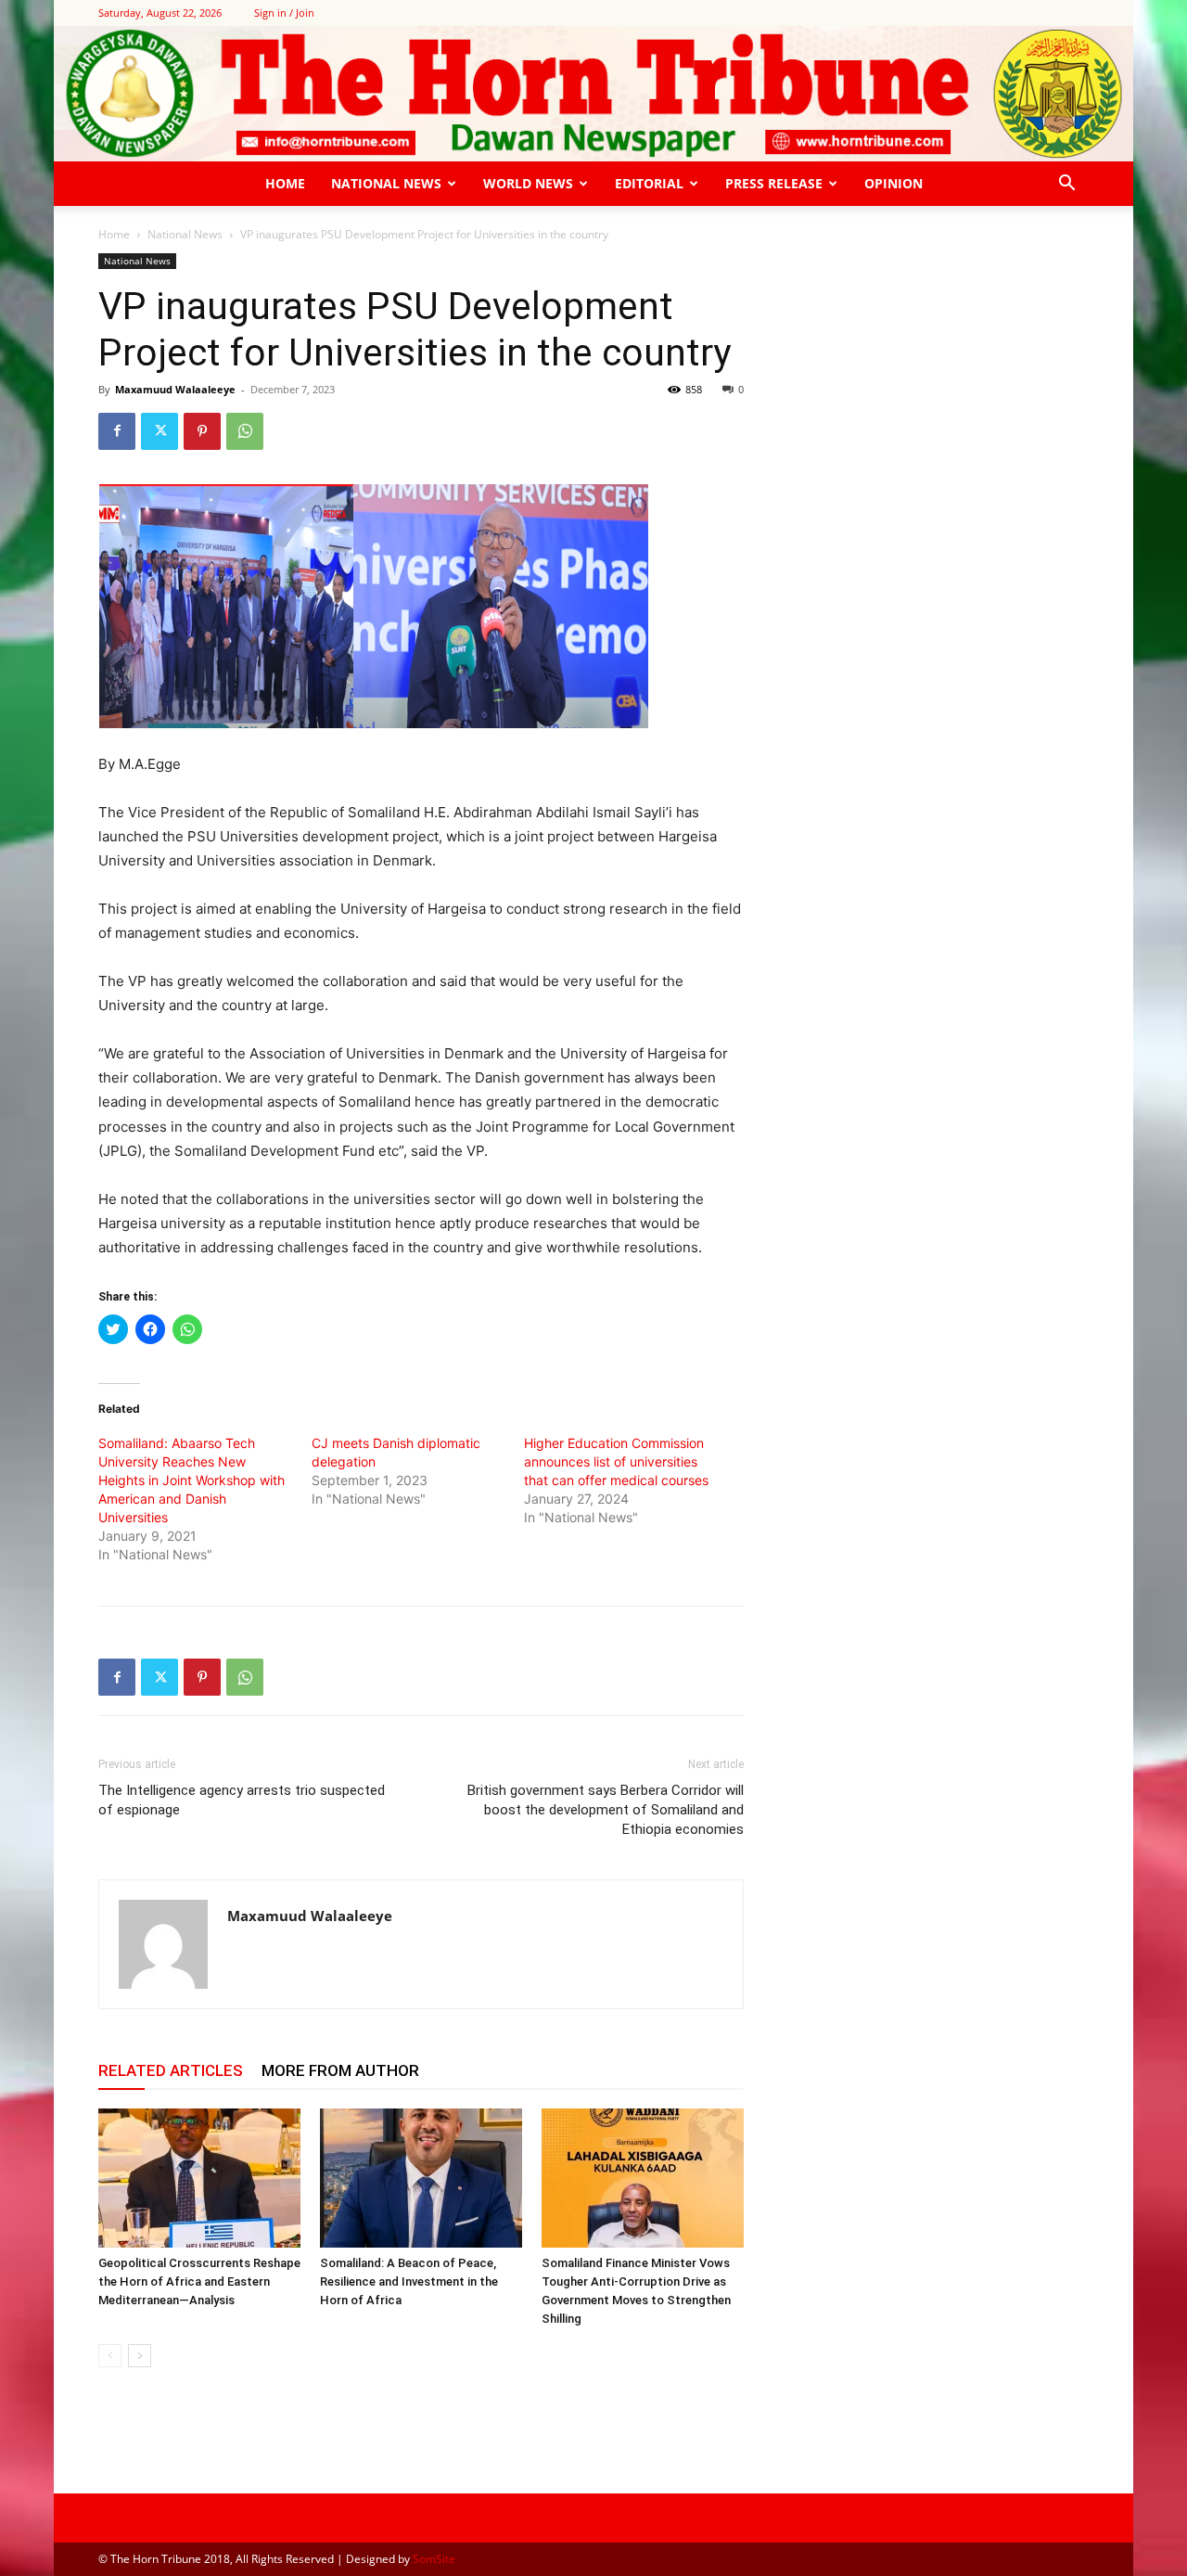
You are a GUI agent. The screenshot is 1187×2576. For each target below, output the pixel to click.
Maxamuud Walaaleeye (175, 389)
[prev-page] (110, 2356)
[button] (1066, 185)
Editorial (649, 183)
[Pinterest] (202, 431)
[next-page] (140, 2356)
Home (285, 183)
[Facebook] (117, 431)
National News (386, 183)
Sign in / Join (284, 13)
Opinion (893, 183)
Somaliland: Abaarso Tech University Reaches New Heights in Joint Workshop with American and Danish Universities (191, 1480)
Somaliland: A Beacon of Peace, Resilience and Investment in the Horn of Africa (409, 2281)
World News (528, 183)
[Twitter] (160, 431)
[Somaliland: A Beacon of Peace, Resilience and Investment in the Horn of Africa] (421, 2178)
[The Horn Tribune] (593, 94)
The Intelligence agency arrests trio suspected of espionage (242, 1800)
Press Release (774, 183)
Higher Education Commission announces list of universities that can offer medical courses (616, 1461)
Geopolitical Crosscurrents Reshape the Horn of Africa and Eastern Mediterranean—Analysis (199, 2281)
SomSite (434, 2559)
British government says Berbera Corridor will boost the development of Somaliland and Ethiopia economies (606, 1810)
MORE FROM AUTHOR (340, 2070)
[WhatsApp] (245, 431)
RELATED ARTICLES (171, 2070)
